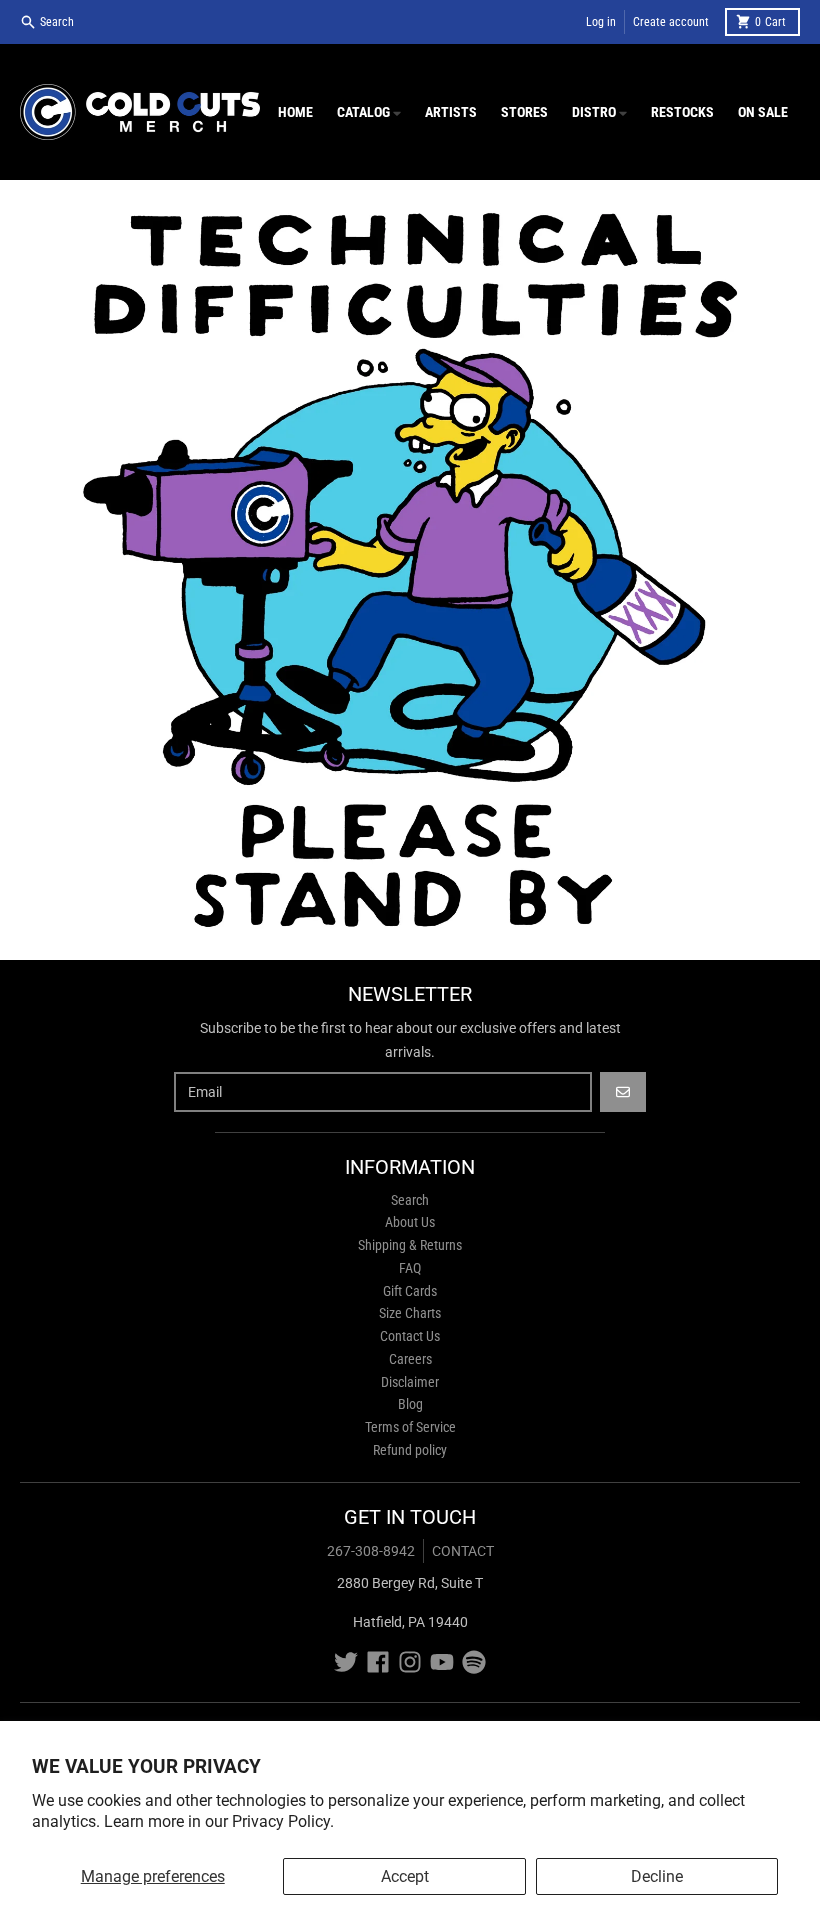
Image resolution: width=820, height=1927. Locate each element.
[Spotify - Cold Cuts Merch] (474, 1662)
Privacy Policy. (283, 1821)
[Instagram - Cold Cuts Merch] (410, 1662)
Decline (657, 1876)
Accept (405, 1876)
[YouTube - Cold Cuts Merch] (442, 1662)
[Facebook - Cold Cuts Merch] (378, 1662)
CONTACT (463, 1551)
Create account (671, 22)
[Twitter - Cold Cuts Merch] (346, 1662)
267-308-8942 (371, 1551)
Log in (601, 22)
